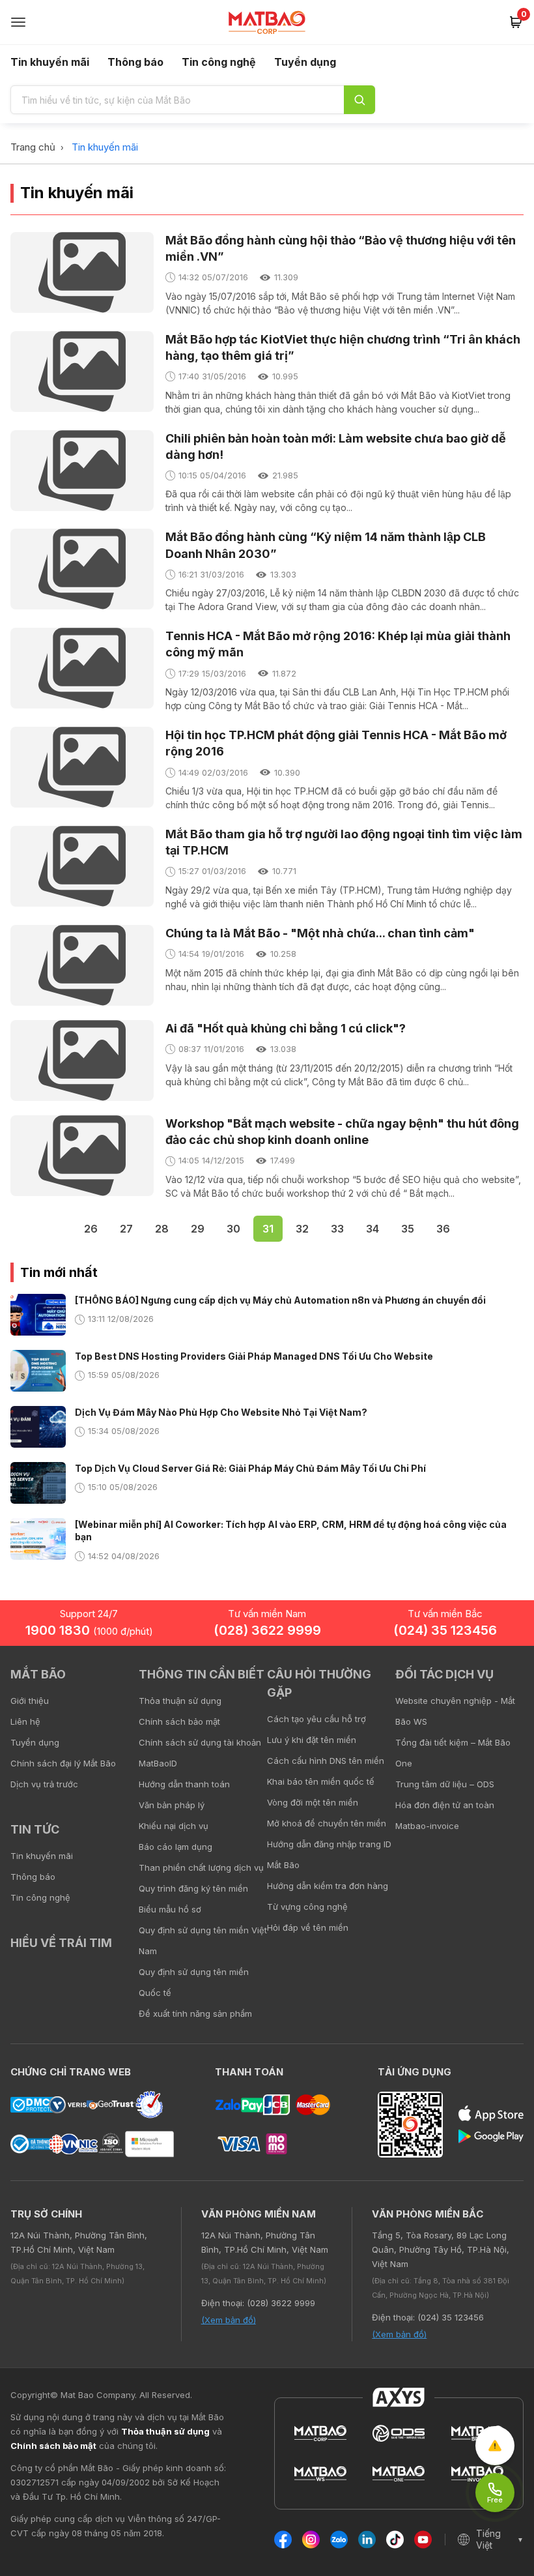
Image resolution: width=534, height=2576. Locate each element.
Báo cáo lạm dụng (176, 1847)
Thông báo (135, 62)
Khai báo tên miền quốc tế (321, 1781)
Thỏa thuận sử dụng (180, 1701)
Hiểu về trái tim (61, 1943)
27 (126, 1229)
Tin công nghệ (219, 62)
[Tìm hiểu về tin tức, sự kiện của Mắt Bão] (359, 100)
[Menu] (18, 22)
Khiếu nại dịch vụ (174, 1826)
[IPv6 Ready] (501, 1684)
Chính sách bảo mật (179, 1721)
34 (372, 1229)
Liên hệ (25, 1721)
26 (91, 1229)
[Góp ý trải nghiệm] (495, 2446)
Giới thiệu (30, 1701)
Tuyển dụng (305, 62)
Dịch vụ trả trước (44, 1784)
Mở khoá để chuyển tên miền (327, 1823)
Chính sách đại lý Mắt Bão (63, 1763)
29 (198, 1229)
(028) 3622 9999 (267, 1630)
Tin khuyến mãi (50, 62)
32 (302, 1229)
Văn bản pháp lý (172, 1805)
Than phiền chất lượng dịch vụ (201, 1867)
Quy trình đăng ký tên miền (193, 1888)
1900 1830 (89, 1630)
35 (408, 1229)
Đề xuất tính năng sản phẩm (195, 2013)
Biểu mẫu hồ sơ (170, 1909)
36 (443, 1229)
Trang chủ (33, 147)
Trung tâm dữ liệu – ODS (445, 1784)
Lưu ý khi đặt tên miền (312, 1740)
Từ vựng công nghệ (307, 1907)
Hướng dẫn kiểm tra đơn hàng (328, 1886)
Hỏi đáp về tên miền (308, 1927)
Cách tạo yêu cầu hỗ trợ (316, 1719)
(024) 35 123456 (445, 1630)
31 (268, 1229)
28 (162, 1229)
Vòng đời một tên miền (313, 1802)
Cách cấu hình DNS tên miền (326, 1761)
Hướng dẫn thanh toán (184, 1784)
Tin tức (35, 1829)
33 (337, 1229)
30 (233, 1229)
